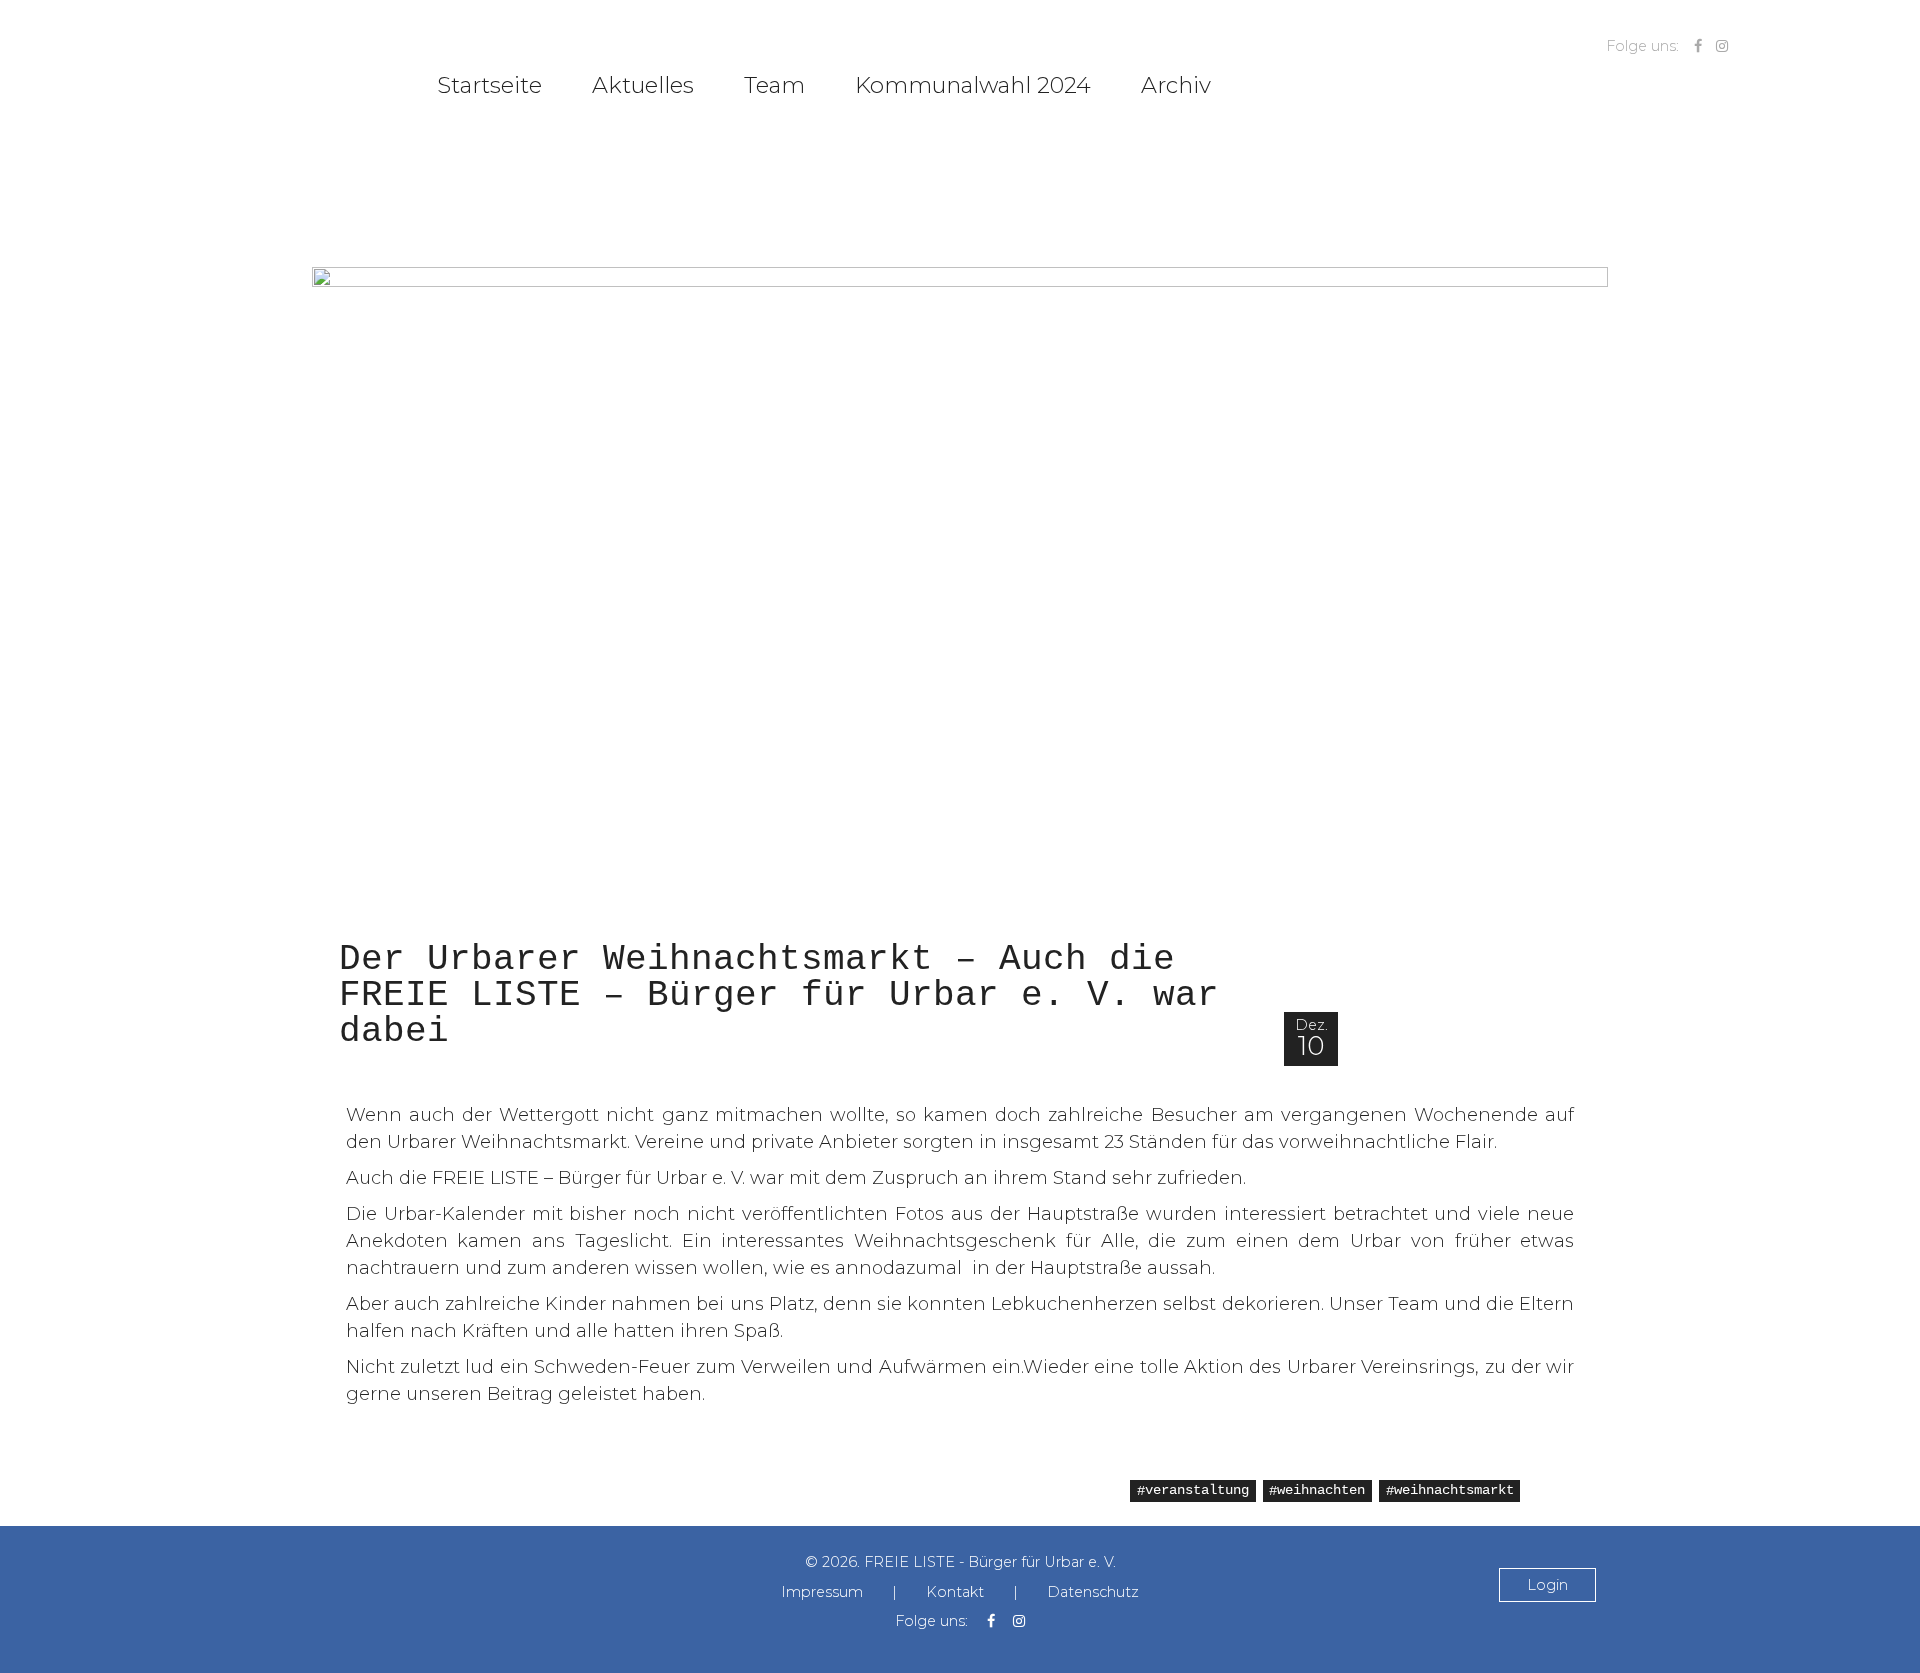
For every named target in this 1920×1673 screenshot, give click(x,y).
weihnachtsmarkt (1454, 1491)
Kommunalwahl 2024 (973, 85)
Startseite (489, 85)
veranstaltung (1197, 1491)
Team (774, 85)
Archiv (1176, 85)
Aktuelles (643, 85)
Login (1547, 1585)
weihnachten (1321, 1491)
